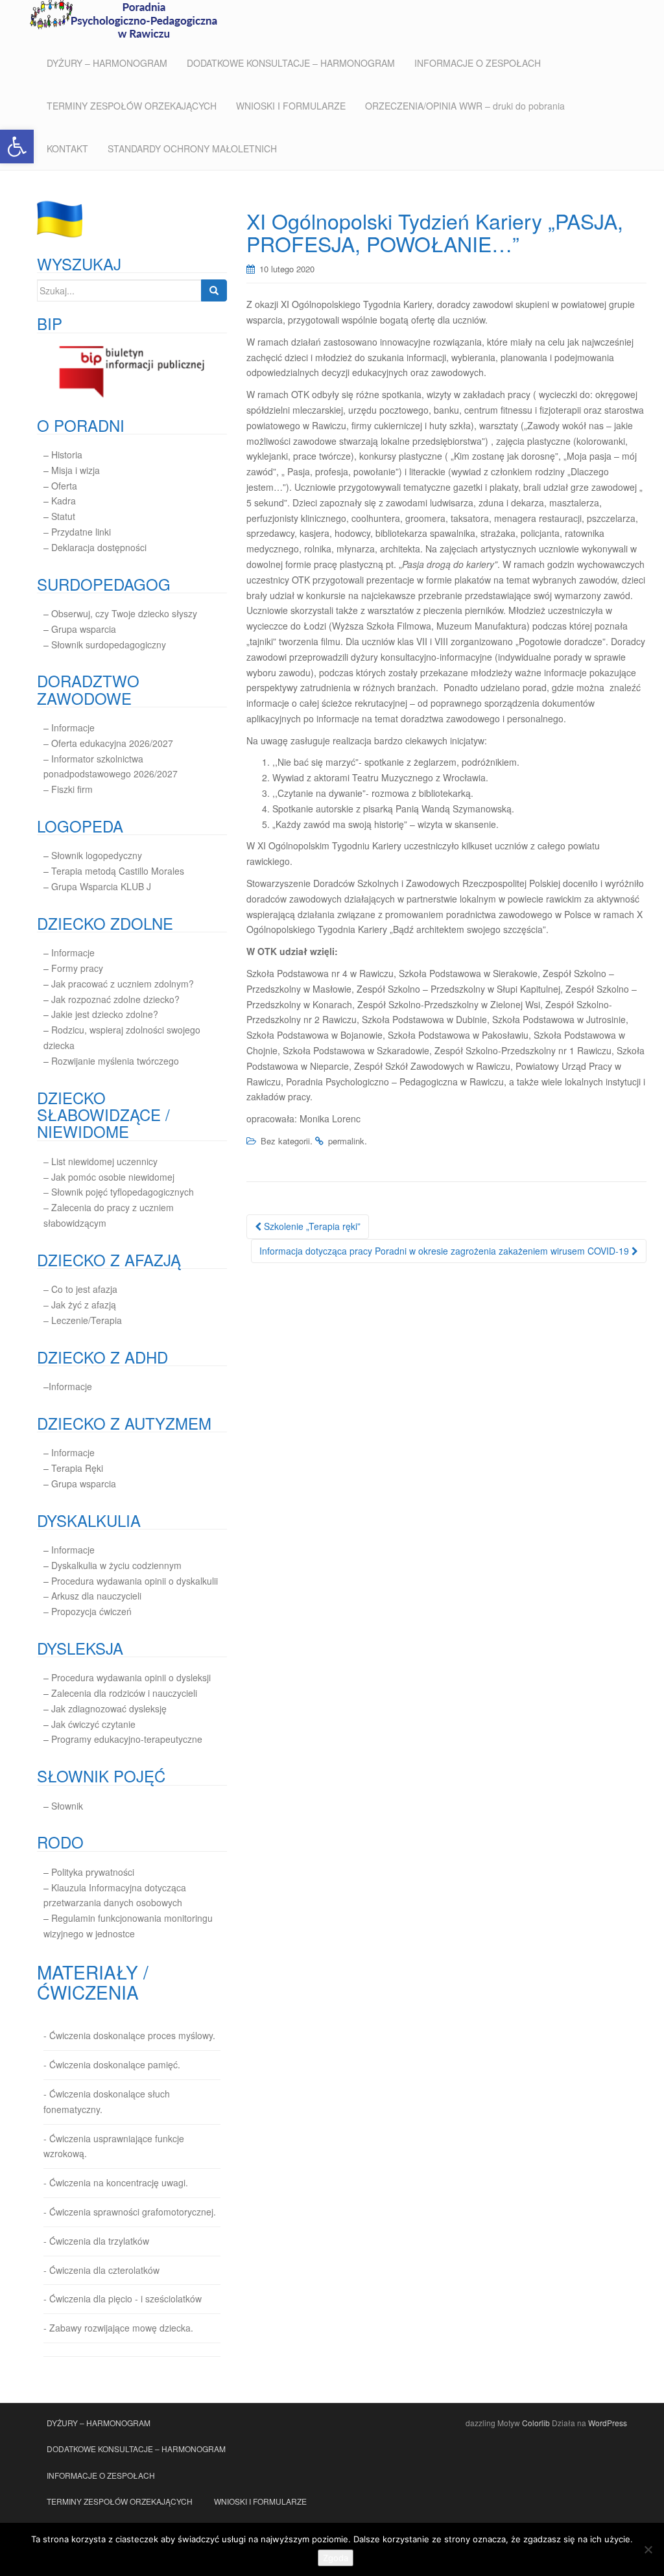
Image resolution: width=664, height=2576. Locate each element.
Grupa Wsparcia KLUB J (101, 886)
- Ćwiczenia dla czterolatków (101, 2270)
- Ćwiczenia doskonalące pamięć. (112, 2064)
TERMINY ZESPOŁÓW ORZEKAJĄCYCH (132, 106)
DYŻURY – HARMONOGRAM (107, 63)
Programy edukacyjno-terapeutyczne (127, 1739)
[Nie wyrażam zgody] (648, 2549)
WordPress (608, 2423)
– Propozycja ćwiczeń (88, 1611)
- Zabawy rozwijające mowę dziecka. (118, 2328)
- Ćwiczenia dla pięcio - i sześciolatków (123, 2298)
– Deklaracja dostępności (95, 547)
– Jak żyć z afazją (80, 1305)
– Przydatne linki (77, 532)
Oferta (64, 486)
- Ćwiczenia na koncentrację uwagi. (116, 2182)
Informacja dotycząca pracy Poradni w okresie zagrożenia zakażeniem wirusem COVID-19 (445, 1251)
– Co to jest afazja (80, 1289)
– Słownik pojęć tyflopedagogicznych (119, 1192)
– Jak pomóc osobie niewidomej (109, 1177)
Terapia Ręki (77, 1468)
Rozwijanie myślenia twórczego (115, 1061)
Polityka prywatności (93, 1872)
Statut (63, 516)
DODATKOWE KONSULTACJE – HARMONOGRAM (291, 63)
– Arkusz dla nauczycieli (92, 1596)
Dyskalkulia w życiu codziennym (116, 1565)
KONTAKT (67, 148)
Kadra (64, 501)
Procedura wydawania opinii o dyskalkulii (135, 1581)
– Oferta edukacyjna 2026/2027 (108, 743)
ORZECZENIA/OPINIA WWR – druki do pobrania (465, 106)
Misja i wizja (76, 470)
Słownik (67, 1806)
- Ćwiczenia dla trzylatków (96, 2241)
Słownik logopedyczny (97, 855)
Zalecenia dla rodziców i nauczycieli (123, 1693)
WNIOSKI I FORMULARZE (291, 106)
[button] (17, 147)
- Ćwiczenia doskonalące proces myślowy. (129, 2035)
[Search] (214, 290)
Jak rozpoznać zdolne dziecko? (115, 999)
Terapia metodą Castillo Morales (118, 871)
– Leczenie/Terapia (83, 1320)
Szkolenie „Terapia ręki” (311, 1226)
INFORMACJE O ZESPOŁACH (478, 63)
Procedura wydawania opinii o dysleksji (131, 1677)
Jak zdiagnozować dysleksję (109, 1708)
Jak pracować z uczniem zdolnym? (123, 984)
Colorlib (536, 2423)
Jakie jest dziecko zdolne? (105, 1014)
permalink (346, 1141)
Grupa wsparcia (84, 629)
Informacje (73, 727)
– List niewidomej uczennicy (101, 1161)
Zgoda (336, 2558)
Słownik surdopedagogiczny (109, 644)
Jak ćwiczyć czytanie (93, 1724)
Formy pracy (77, 968)
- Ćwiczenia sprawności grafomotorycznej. (130, 2212)
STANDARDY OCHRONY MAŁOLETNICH (192, 148)
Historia (67, 455)
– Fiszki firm (68, 789)
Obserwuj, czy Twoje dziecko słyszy (124, 613)
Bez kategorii (285, 1141)
